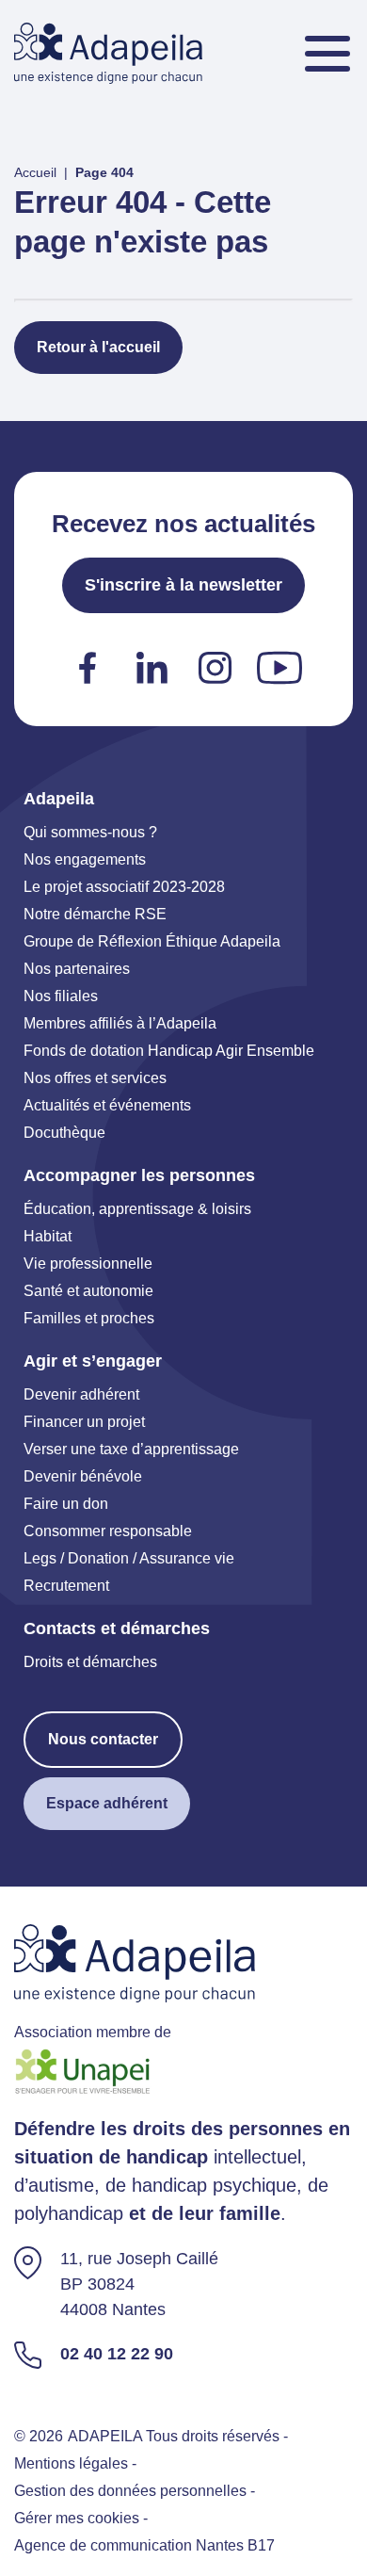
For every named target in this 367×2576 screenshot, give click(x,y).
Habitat (48, 1236)
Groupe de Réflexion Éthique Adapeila (152, 941)
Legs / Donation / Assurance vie (129, 1558)
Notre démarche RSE (95, 914)
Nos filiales (61, 996)
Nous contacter (103, 1739)
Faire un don (66, 1504)
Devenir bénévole (83, 1476)
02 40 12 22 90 (117, 2354)
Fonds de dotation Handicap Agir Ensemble (169, 1051)
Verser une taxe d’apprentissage (131, 1449)
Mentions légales (71, 2463)
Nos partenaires (77, 969)
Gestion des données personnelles (130, 2491)
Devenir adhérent (81, 1394)
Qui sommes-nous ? (90, 832)
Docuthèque (64, 1133)
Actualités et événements (107, 1105)
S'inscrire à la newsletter (183, 585)
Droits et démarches (90, 1662)
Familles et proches (89, 1318)
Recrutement (66, 1586)
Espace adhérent (107, 1803)
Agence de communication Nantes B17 (144, 2545)
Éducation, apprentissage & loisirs (137, 1209)
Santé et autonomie (88, 1291)
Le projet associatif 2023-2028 (124, 887)
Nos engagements (85, 859)
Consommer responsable (108, 1531)
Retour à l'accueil (98, 347)
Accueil (35, 172)
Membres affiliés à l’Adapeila (120, 1023)
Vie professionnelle (88, 1264)
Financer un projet (84, 1422)
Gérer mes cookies (77, 2518)
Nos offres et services (95, 1078)
